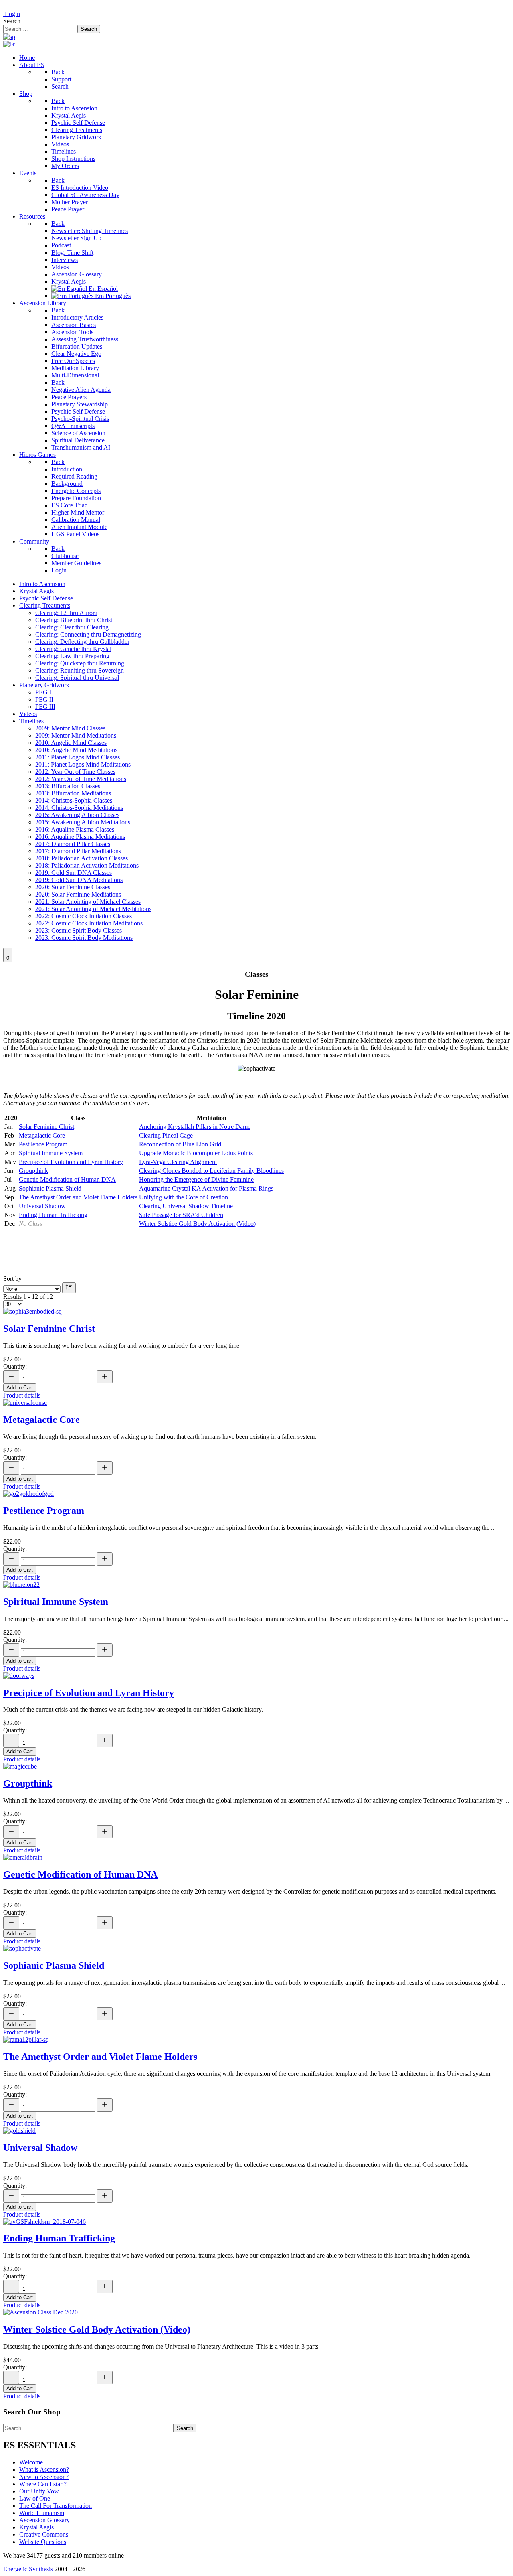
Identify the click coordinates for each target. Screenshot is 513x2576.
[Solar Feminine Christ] (32, 1311)
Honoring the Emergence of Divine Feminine (196, 1179)
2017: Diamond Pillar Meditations (78, 851)
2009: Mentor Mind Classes (70, 728)
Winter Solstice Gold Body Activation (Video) (197, 1224)
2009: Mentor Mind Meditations (76, 735)
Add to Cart (20, 1388)
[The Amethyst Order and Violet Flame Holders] (26, 2040)
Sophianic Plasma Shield (50, 1188)
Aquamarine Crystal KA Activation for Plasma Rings (206, 1188)
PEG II (44, 699)
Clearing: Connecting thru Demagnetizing (88, 634)
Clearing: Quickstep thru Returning (80, 663)
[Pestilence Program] (28, 1494)
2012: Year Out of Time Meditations (81, 779)
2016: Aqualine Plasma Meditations (80, 837)
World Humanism (42, 2513)
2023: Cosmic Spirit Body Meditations (84, 938)
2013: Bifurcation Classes (68, 786)
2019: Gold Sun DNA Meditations (79, 880)
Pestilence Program (43, 1144)
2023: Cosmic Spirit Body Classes (79, 930)
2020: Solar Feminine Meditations (78, 894)
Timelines (31, 721)
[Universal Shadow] (19, 2131)
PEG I (43, 692)
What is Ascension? (44, 2470)
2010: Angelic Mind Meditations (76, 750)
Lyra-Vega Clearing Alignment (178, 1162)
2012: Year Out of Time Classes (75, 772)
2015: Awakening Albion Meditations (83, 822)
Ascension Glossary (44, 2520)
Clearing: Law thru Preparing (72, 656)
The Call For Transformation (56, 2506)
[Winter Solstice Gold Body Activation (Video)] (40, 2312)
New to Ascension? (44, 2477)
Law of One (35, 2498)
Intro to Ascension (42, 584)
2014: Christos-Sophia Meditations (79, 808)
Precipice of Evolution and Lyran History (71, 1162)
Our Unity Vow (39, 2491)
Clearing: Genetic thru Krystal (73, 649)
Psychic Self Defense (46, 598)
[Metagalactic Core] (25, 1403)
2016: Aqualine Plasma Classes (75, 829)
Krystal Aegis (36, 591)
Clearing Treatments (45, 605)
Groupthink (33, 1171)
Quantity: (15, 1366)
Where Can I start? (43, 2484)
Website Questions (43, 2542)
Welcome (31, 2462)
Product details (22, 1395)
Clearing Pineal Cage (166, 1135)
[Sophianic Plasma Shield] (22, 1948)
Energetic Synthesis (29, 2569)
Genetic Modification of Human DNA (67, 1179)
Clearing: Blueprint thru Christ (74, 620)
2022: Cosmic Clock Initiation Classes (84, 916)
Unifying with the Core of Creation (184, 1197)
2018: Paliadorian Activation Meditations (87, 865)
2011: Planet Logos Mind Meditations (83, 764)
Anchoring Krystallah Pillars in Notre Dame (195, 1127)
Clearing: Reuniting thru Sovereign (80, 670)
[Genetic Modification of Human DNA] (23, 1857)
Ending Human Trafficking (53, 1215)
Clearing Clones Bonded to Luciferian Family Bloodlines (211, 1171)
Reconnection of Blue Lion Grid (180, 1144)
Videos (28, 714)
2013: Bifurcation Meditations (73, 793)
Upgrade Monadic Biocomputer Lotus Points (196, 1153)
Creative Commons (44, 2534)
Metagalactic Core (42, 1135)
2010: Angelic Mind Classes (71, 743)
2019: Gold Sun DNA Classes (74, 873)
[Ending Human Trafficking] (44, 2222)
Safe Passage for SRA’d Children (181, 1215)
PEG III (45, 707)
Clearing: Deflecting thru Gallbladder (82, 642)
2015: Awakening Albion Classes (77, 815)
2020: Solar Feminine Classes (73, 887)
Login (12, 14)
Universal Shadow (42, 1206)
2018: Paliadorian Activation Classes (82, 858)
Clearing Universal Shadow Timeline (186, 1206)
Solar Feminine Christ (46, 1127)
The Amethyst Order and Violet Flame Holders (78, 1197)
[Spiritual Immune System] (21, 1585)
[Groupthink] (20, 1766)
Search (12, 21)
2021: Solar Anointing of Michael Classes (88, 902)
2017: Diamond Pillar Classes (73, 844)
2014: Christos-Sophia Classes (74, 800)
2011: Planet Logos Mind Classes (78, 757)
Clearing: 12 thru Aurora (66, 613)
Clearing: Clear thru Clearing (72, 627)
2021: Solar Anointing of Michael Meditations (93, 909)
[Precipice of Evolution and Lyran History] (19, 1676)
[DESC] (69, 1288)
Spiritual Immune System (51, 1153)
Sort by (12, 1279)
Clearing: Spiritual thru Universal (77, 678)
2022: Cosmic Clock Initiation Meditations (89, 923)
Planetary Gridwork (44, 685)
